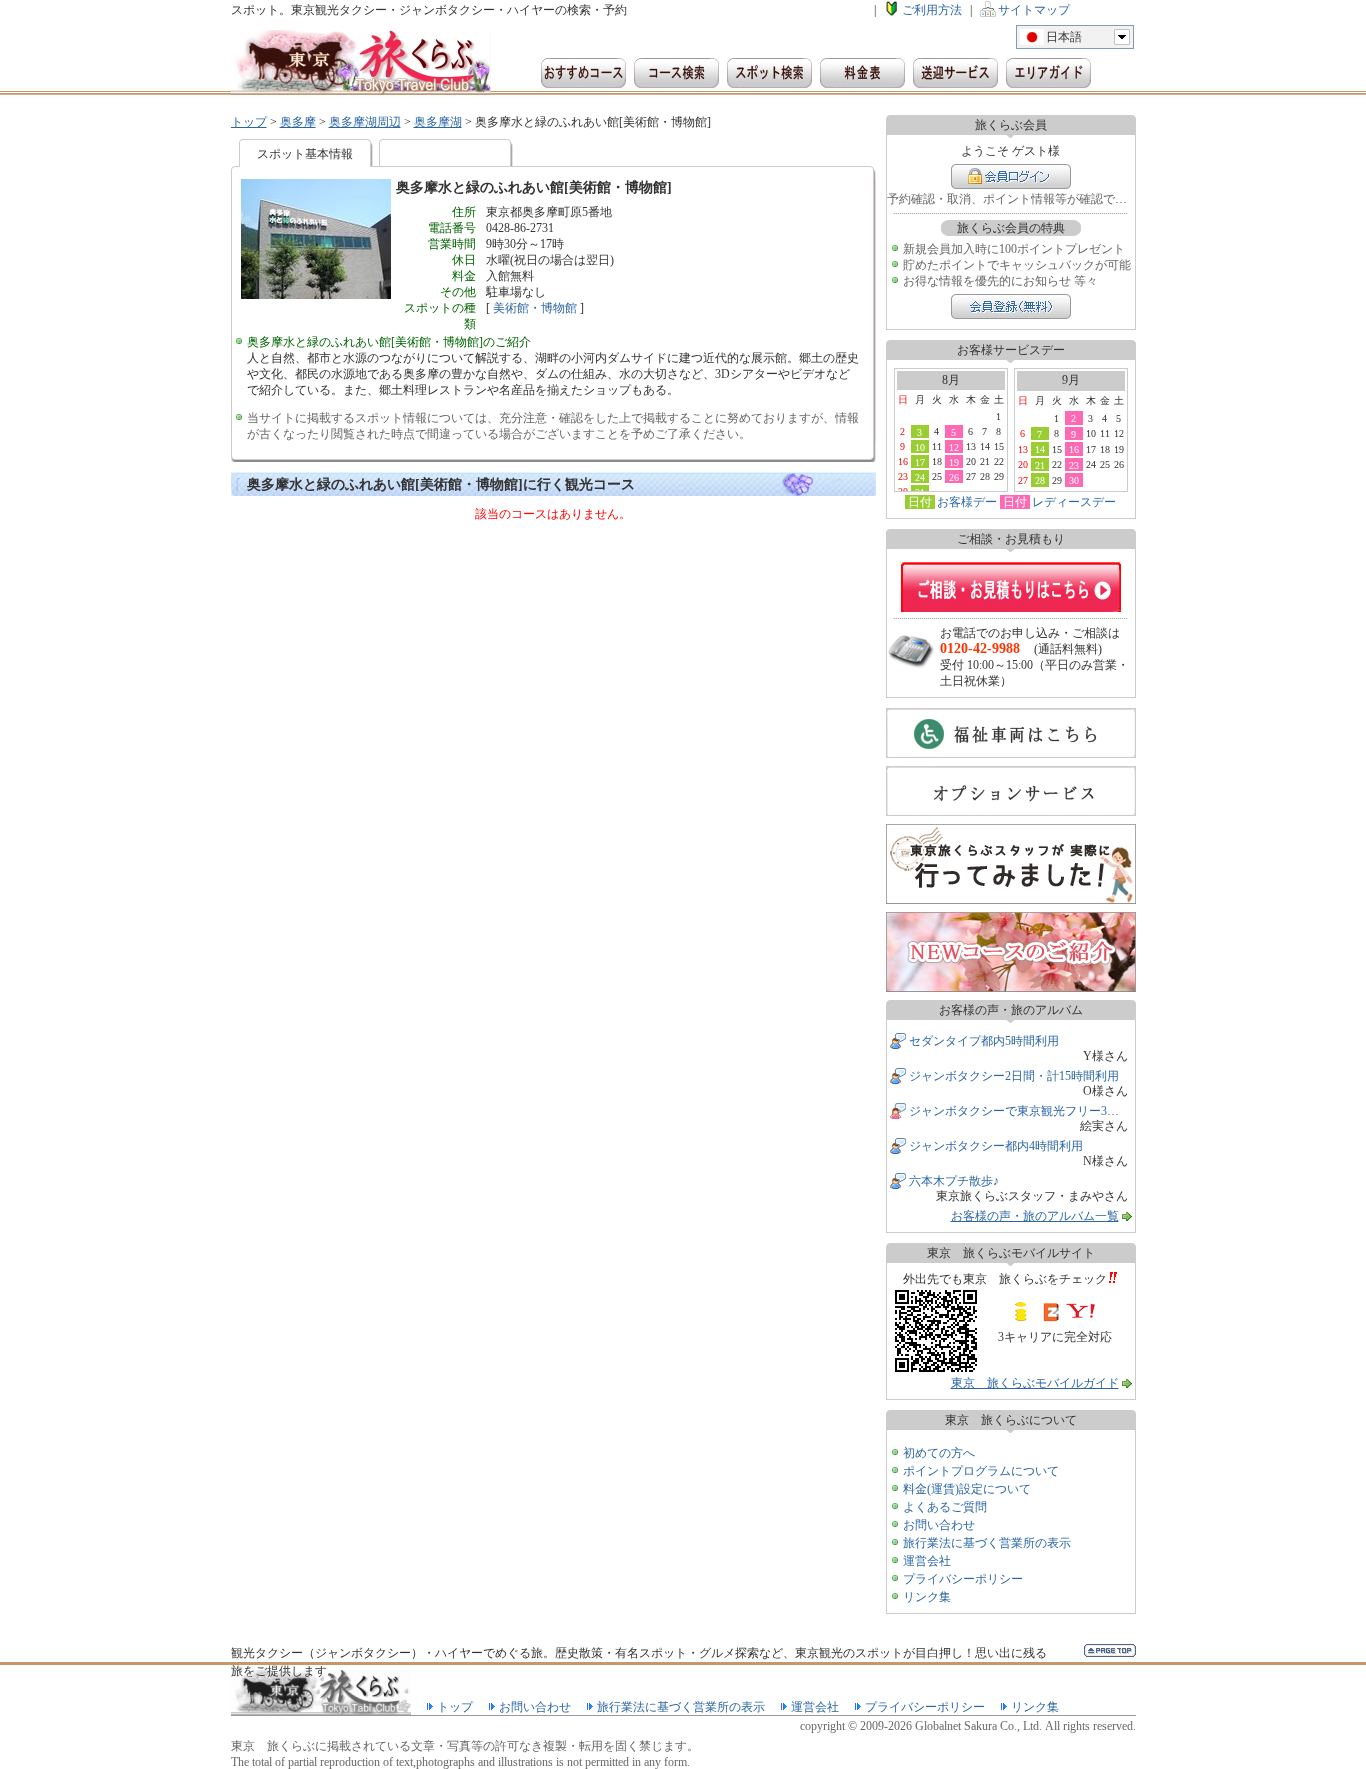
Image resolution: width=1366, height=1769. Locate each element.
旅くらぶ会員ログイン (1011, 176)
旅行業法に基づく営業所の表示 (987, 1543)
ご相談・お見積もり (1011, 587)
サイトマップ (1034, 10)
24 (920, 477)
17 (920, 462)
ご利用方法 (932, 10)
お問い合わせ (939, 1525)
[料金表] (862, 73)
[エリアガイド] (1048, 73)
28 (1040, 480)
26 (954, 477)
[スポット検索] (769, 73)
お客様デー (967, 502)
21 (1040, 465)
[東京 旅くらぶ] (361, 62)
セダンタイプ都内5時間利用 (984, 1041)
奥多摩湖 (438, 122)
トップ (249, 122)
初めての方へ (939, 1453)
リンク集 (927, 1597)
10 (920, 447)
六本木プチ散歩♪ (954, 1181)
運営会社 (927, 1561)
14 (1040, 449)
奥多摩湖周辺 (365, 122)
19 (954, 462)
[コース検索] (676, 73)
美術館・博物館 (535, 308)
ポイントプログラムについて (981, 1471)
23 (1074, 465)
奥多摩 (298, 122)
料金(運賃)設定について (967, 1489)
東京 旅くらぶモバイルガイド (1035, 1383)
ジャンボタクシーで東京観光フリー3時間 (1020, 1111)
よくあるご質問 (945, 1507)
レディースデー (1074, 502)
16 (1074, 449)
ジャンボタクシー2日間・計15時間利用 (1014, 1076)
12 (954, 447)
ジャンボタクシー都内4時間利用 (996, 1146)
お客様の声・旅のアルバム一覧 (1035, 1216)
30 (1074, 480)
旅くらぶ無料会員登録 (1011, 306)
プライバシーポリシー (963, 1579)
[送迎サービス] (955, 73)
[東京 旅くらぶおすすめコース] (583, 73)
